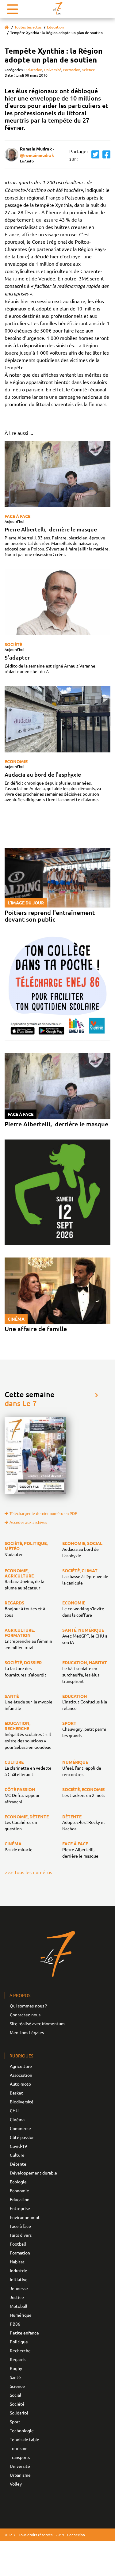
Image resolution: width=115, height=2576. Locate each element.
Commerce (20, 2128)
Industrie (19, 2270)
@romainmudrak (37, 155)
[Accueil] (7, 27)
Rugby (16, 2368)
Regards (18, 2359)
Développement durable (33, 2173)
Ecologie (18, 2182)
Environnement (25, 2217)
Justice (17, 2297)
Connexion (76, 2535)
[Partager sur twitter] (94, 155)
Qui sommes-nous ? (28, 2006)
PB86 (15, 2324)
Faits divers (21, 2235)
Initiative (19, 2279)
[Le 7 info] (58, 8)
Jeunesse (19, 2288)
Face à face (17, 516)
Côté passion (22, 2137)
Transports (20, 2457)
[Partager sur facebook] (105, 155)
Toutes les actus (28, 27)
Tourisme (19, 2448)
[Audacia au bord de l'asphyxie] (57, 719)
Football (18, 2244)
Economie (16, 761)
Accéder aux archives (28, 1522)
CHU (14, 2110)
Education (55, 27)
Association (21, 2075)
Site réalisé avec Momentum (37, 2023)
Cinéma (17, 2119)
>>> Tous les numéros (28, 1872)
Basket (16, 2093)
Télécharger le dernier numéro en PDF (43, 1513)
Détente (18, 2164)
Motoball (19, 2306)
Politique (19, 2342)
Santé (15, 2377)
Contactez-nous (25, 2015)
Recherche (20, 2350)
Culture (17, 2155)
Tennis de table (25, 2439)
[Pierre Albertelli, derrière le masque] (57, 474)
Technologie (22, 2430)
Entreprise (20, 2208)
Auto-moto (20, 2084)
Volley (16, 2484)
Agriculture (21, 2066)
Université (53, 70)
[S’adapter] (57, 602)
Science (89, 70)
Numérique (21, 2315)
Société (13, 644)
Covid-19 (18, 2146)
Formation (72, 70)
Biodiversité (22, 2102)
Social (15, 2395)
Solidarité (19, 2413)
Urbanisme (20, 2475)
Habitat (17, 2262)
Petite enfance (24, 2333)
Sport (15, 2422)
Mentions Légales (27, 2032)
